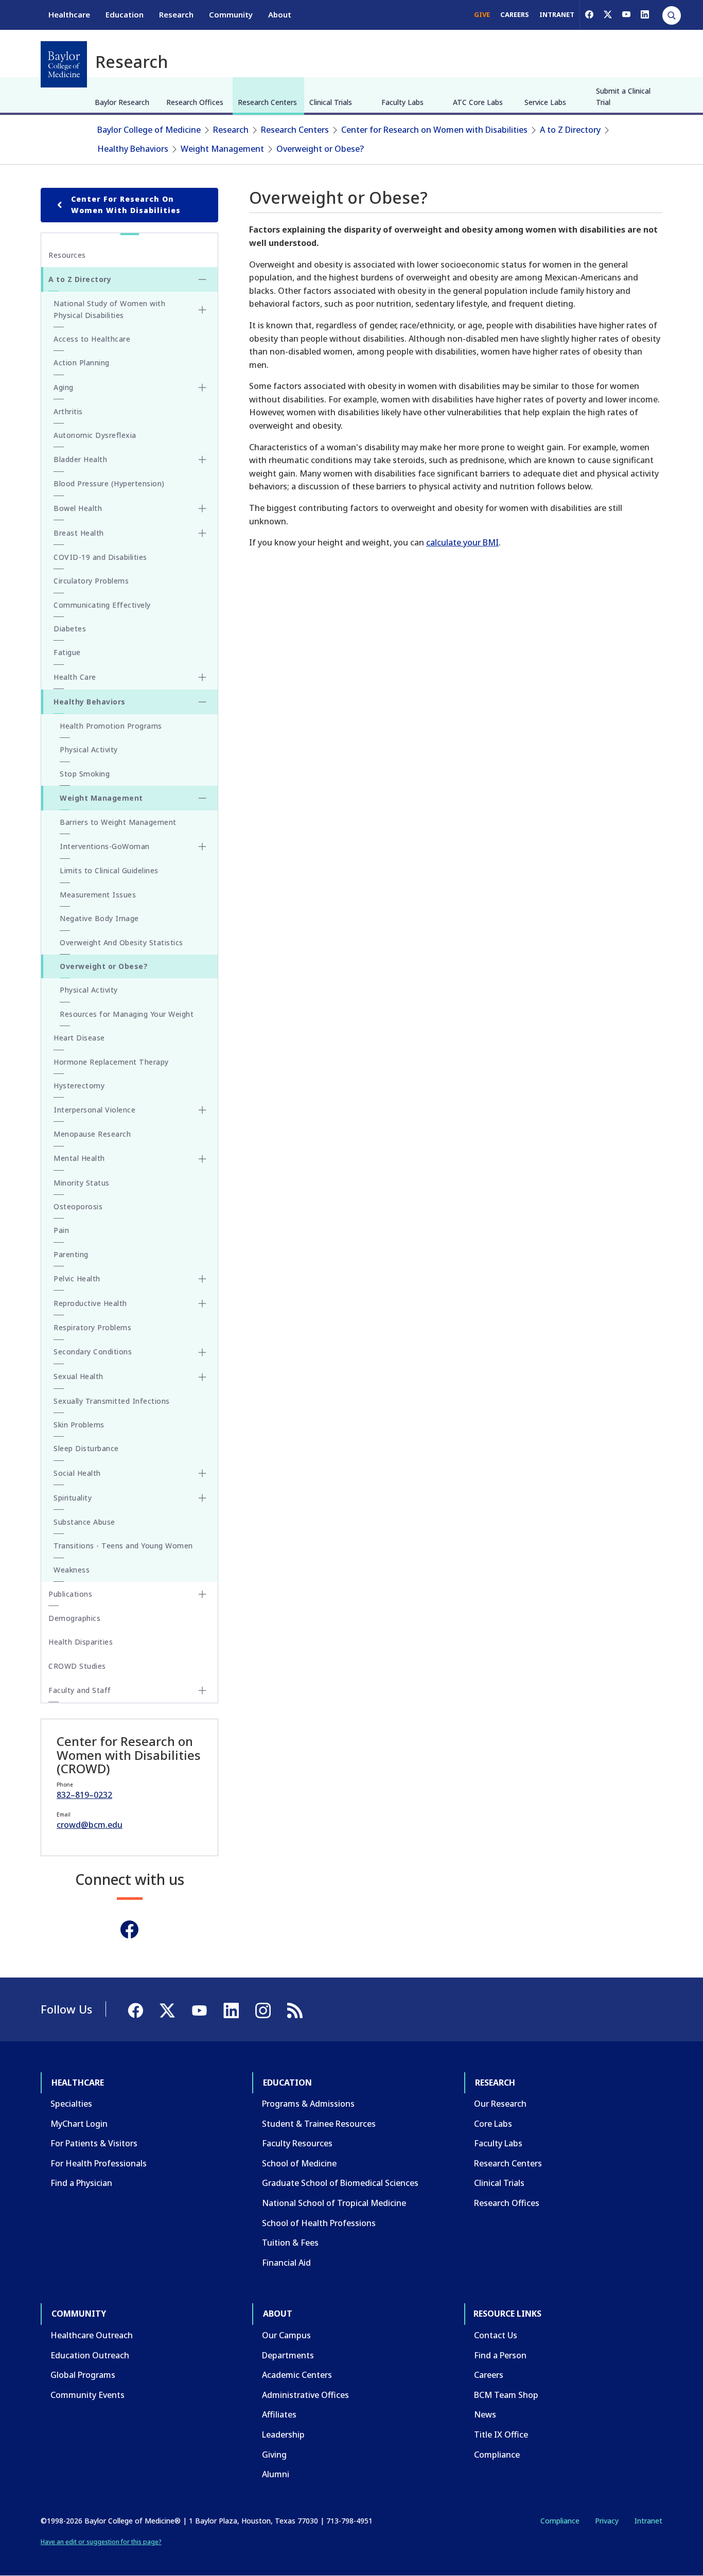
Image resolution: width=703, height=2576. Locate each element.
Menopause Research (92, 1134)
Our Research (500, 2104)
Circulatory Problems (91, 581)
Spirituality (73, 1498)
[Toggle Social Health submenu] (202, 1473)
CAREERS (515, 14)
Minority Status (82, 1183)
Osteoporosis (78, 1206)
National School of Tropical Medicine (334, 2203)
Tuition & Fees (290, 2243)
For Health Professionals (99, 2163)
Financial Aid (286, 2263)
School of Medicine (299, 2163)
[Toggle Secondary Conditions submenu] (202, 1352)
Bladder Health (80, 459)
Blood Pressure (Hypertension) (109, 483)
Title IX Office (501, 2434)
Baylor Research (122, 102)
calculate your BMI (462, 542)
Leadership (283, 2434)
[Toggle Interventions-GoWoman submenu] (202, 846)
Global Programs (83, 2375)
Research (176, 14)
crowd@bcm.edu (90, 1825)
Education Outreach (90, 2355)
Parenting (71, 1254)
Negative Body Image (99, 918)
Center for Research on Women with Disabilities (434, 130)
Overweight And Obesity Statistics (121, 942)
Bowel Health (78, 508)
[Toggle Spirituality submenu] (202, 1498)
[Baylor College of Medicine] (64, 64)
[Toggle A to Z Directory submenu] (202, 279)
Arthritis (68, 411)
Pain (61, 1230)
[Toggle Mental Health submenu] (202, 1159)
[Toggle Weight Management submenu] (202, 798)
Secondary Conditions (93, 1352)
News (485, 2414)
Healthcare (69, 14)
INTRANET (557, 14)
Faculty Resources (297, 2143)
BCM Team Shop (506, 2395)
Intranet (648, 2521)
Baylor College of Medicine (149, 130)
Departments (288, 2355)
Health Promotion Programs (111, 726)
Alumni (276, 2474)
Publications (70, 1594)
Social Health (77, 1473)
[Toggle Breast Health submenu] (202, 533)
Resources (67, 255)
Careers (489, 2375)
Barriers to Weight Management (118, 822)
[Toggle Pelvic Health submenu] (202, 1279)
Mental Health (79, 1158)
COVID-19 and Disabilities (100, 557)
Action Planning (82, 363)
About (280, 14)
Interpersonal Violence (94, 1110)
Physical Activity (89, 749)
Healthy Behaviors (133, 149)
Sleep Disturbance (86, 1448)
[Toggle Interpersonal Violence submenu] (202, 1110)
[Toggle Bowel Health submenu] (202, 508)
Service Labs (545, 102)
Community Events (87, 2395)
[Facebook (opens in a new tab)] (589, 14)
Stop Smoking (85, 774)
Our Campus (286, 2335)
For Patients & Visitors (94, 2143)
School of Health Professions (319, 2223)
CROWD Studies (77, 1666)
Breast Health (79, 533)
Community (231, 14)
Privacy (607, 2521)
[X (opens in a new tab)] (608, 14)
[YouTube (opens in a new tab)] (626, 14)
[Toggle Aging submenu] (202, 387)
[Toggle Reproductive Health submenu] (202, 1303)
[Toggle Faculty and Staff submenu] (202, 1690)
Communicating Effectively (102, 605)
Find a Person (500, 2355)
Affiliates (279, 2414)
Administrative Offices (305, 2395)
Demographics (74, 1618)
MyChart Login (79, 2124)
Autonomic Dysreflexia (95, 435)
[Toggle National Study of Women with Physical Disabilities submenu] (202, 310)
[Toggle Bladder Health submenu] (202, 460)
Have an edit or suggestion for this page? (101, 2542)
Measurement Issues (98, 895)
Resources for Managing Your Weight (127, 1014)
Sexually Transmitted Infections (112, 1401)
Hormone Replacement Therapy (111, 1062)
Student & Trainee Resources (319, 2124)
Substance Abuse (84, 1522)
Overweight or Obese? (320, 149)
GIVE (482, 14)
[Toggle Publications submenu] (202, 1594)
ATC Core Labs (478, 102)
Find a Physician (81, 2183)
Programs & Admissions (308, 2104)
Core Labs (493, 2124)
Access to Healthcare (92, 339)
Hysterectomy (79, 1086)
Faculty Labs (402, 102)
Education (125, 14)
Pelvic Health (77, 1278)
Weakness (72, 1570)
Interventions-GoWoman (105, 846)
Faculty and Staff (80, 1690)
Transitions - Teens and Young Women (123, 1546)
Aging (64, 387)
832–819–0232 (84, 1795)
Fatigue (67, 652)
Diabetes (70, 629)
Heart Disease (79, 1038)
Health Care (75, 677)
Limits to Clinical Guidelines (109, 870)
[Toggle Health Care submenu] (202, 677)
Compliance (497, 2455)
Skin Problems (79, 1425)
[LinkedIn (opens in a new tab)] (645, 14)
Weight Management (222, 149)
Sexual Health (78, 1376)
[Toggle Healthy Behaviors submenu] (202, 702)
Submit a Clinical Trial (623, 96)
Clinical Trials (331, 102)
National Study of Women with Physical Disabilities (109, 309)
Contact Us (496, 2335)
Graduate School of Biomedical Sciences (340, 2183)
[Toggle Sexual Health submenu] (202, 1377)
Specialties (71, 2104)
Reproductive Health (90, 1303)
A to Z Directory (570, 130)
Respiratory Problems (92, 1327)
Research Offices (195, 102)
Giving (274, 2455)
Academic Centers (297, 2375)
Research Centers (267, 102)
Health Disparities (81, 1642)
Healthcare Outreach (92, 2335)
